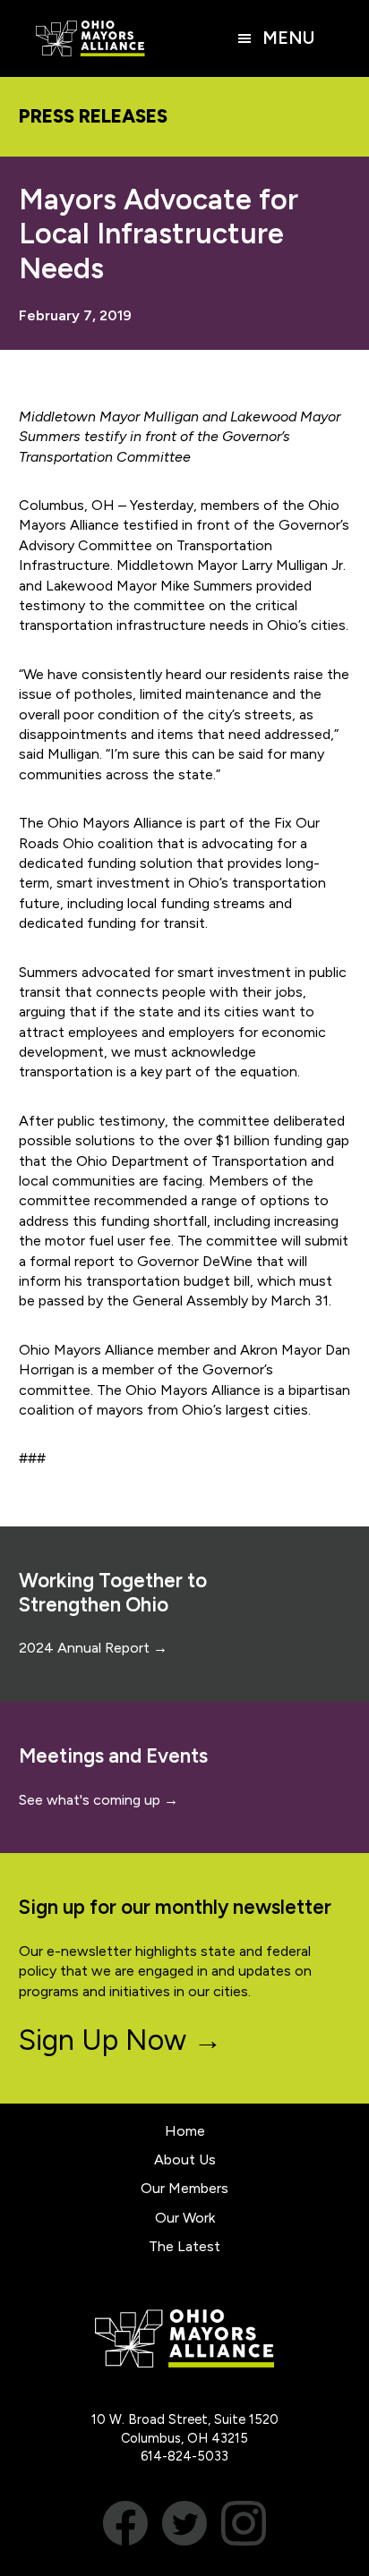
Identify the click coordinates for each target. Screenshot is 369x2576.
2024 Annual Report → (93, 1648)
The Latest (184, 2246)
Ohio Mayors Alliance (90, 38)
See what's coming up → (99, 1800)
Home (185, 2131)
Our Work (185, 2218)
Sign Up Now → (120, 2040)
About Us (185, 2159)
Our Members (184, 2188)
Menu (288, 38)
